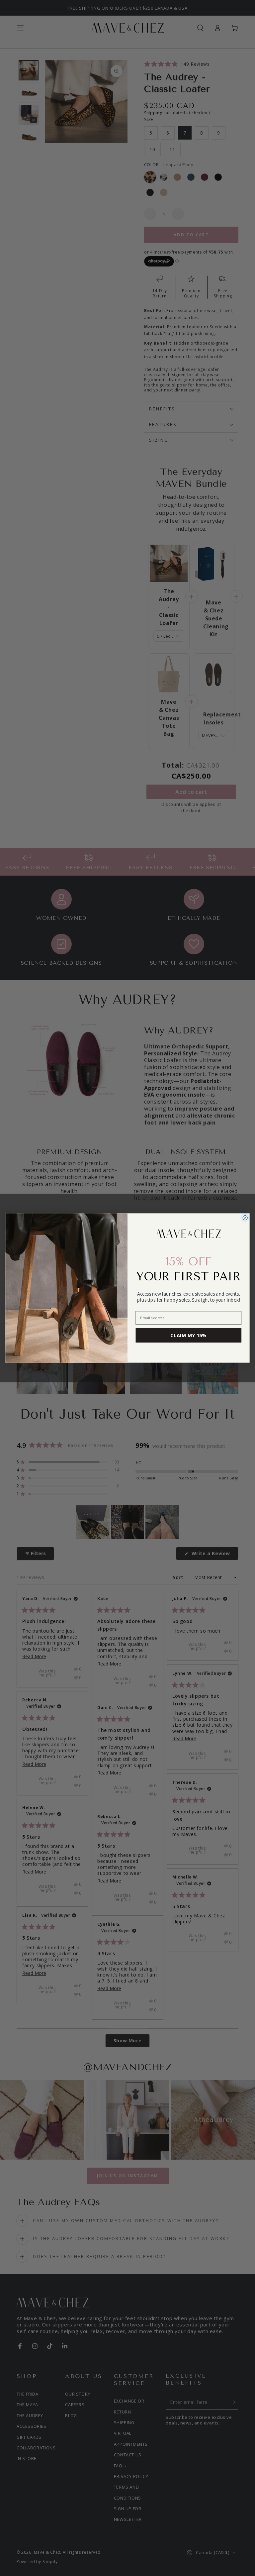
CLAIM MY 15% (188, 1335)
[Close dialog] (245, 1218)
